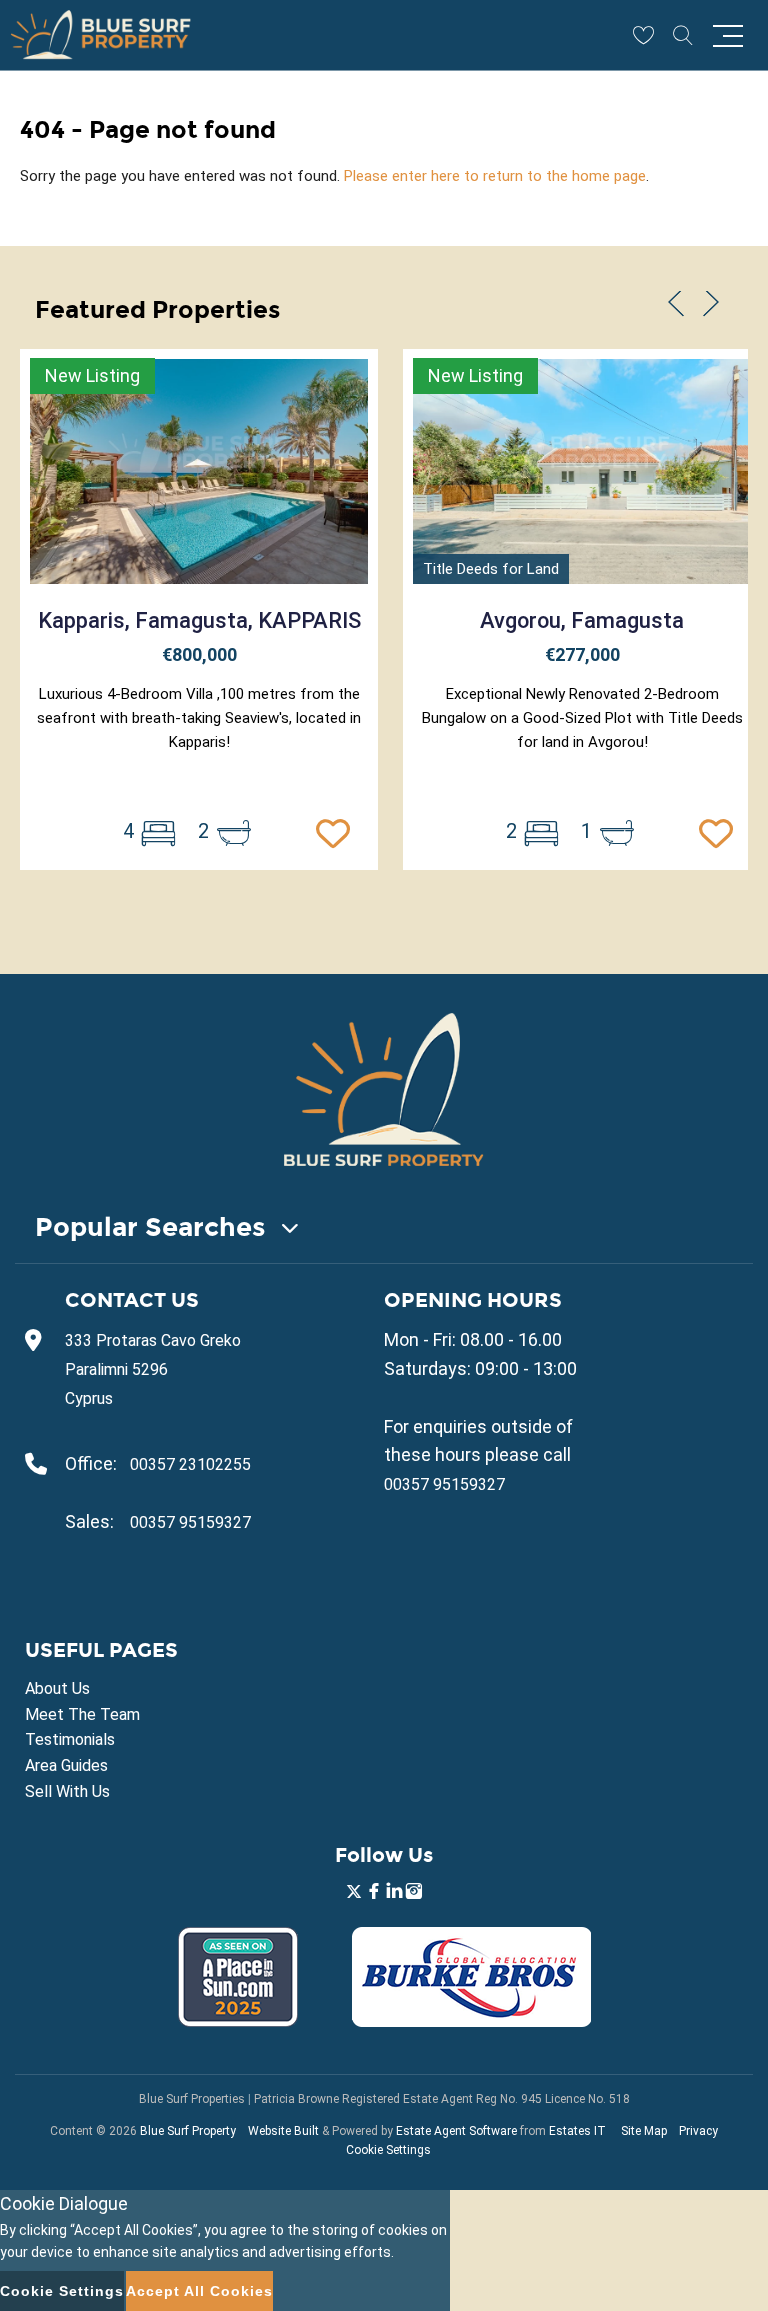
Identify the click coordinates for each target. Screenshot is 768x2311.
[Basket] (643, 35)
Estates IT (577, 2131)
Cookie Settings (388, 2150)
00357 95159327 (190, 1522)
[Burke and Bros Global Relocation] (471, 2021)
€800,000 (199, 654)
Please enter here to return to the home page (495, 176)
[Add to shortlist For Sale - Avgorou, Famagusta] (721, 831)
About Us (57, 1688)
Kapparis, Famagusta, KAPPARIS (199, 620)
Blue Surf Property (188, 2131)
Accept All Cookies (199, 2291)
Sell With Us (67, 1791)
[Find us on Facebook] (374, 1893)
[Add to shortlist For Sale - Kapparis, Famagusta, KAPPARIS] (338, 831)
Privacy (698, 2131)
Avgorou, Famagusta (582, 620)
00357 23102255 (190, 1464)
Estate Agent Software (456, 2131)
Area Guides (66, 1765)
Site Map (644, 2131)
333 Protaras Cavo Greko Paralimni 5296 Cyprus (153, 1369)
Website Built (283, 2131)
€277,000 (582, 654)
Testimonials (70, 1739)
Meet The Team (82, 1714)
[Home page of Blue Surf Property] (384, 1089)
